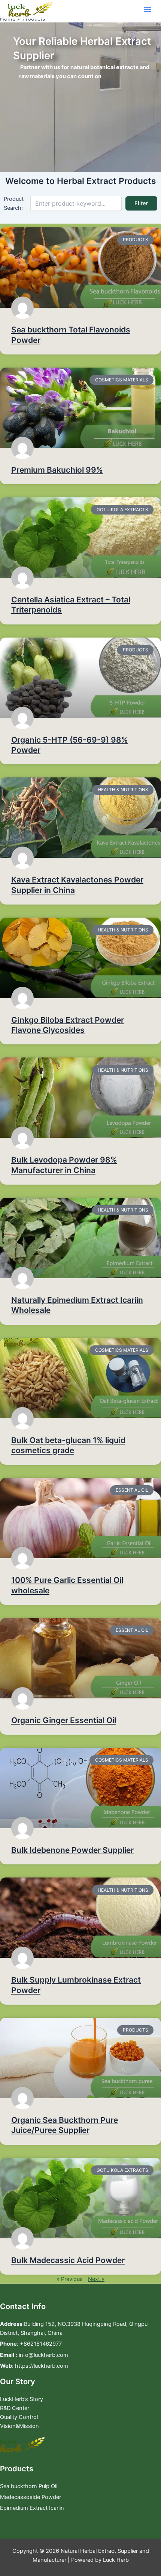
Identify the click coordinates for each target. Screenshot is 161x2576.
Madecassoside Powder (31, 2497)
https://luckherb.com (42, 2366)
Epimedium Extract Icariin (32, 2508)
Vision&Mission (19, 2426)
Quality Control (19, 2417)
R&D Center (15, 2408)
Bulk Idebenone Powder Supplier (72, 1850)
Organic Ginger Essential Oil (64, 1720)
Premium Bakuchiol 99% (57, 470)
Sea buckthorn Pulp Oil (29, 2486)
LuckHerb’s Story (22, 2399)
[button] (148, 9)
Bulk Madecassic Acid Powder (68, 2260)
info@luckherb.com (43, 2355)
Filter (141, 203)
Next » (96, 2279)
